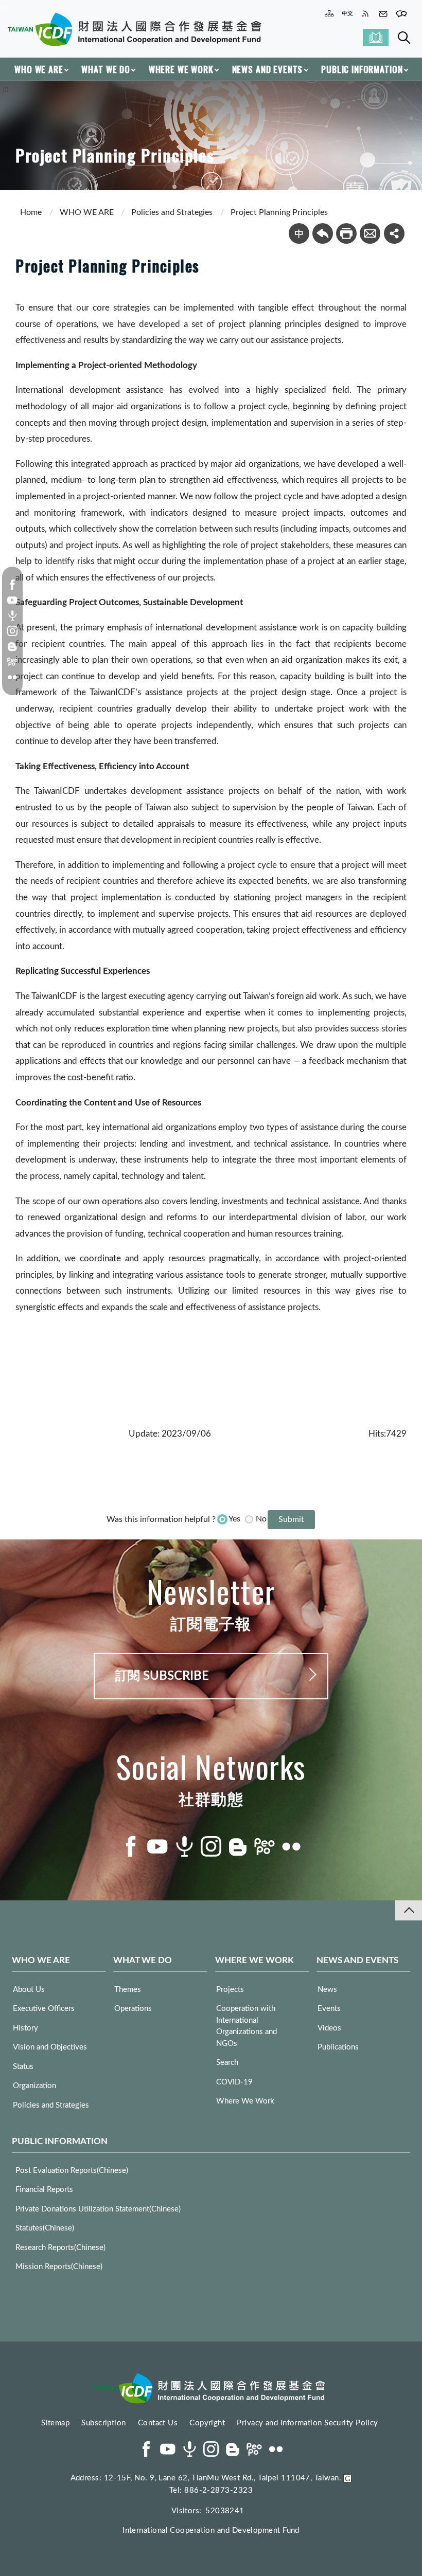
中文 (299, 233)
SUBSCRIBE (376, 38)
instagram (12, 631)
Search (404, 38)
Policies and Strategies (172, 212)
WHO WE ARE (39, 69)
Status (23, 2067)
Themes (128, 1990)
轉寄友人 (370, 233)
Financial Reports (44, 2190)
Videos (329, 2028)
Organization (34, 2086)
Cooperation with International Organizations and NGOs (247, 2026)
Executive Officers (44, 2009)
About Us (29, 1990)
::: (6, 8)
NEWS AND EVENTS (268, 69)
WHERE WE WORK (181, 69)
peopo (12, 662)
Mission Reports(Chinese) (59, 2267)
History (25, 2028)
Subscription (103, 2423)
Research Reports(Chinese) (60, 2248)
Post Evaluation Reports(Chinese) (72, 2171)
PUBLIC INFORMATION (362, 69)
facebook (12, 585)
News (327, 1990)
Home (31, 212)
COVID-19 (234, 2082)
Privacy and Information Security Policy (307, 2423)
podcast (12, 615)
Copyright (207, 2423)
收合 (409, 1910)
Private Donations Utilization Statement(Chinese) (98, 2209)
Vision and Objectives (50, 2047)
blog (12, 646)
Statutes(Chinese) (45, 2228)
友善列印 (346, 233)
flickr (12, 677)
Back (323, 233)
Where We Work (245, 2101)
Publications (338, 2047)
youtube (12, 600)
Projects (230, 1990)
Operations (133, 2009)
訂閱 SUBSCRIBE (162, 1676)
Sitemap (55, 2423)
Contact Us (158, 2423)
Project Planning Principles (279, 212)
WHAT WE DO (106, 69)
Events (329, 2009)
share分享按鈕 (394, 233)
